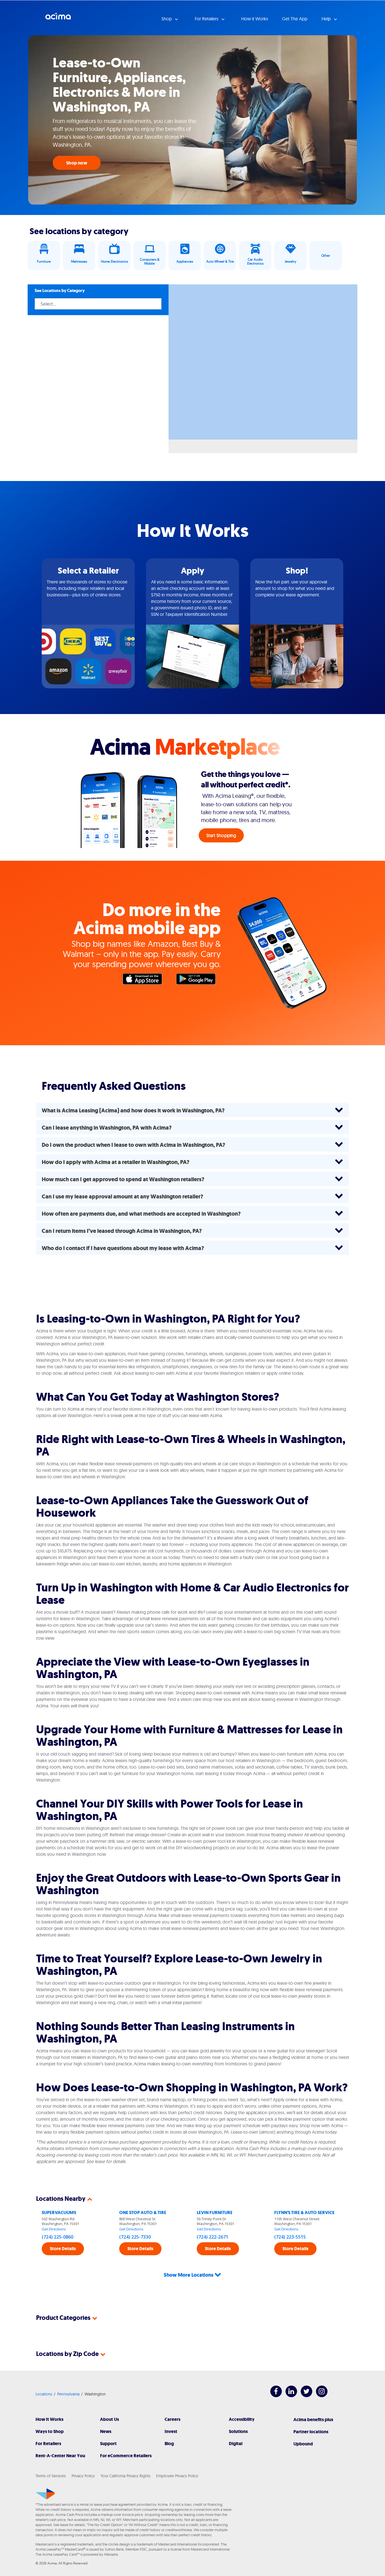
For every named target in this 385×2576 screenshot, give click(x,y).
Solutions (238, 2431)
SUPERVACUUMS (59, 2212)
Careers (172, 2419)
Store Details (63, 2249)
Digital (236, 2444)
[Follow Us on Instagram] (319, 2396)
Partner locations (311, 2432)
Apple (145, 980)
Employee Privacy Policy (177, 2476)
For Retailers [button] (207, 19)
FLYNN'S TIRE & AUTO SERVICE (304, 2212)
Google (199, 980)
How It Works (49, 2419)
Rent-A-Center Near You (60, 2456)
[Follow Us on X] (304, 2396)
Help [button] (327, 19)
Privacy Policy (83, 2476)
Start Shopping (221, 835)
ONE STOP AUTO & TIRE (143, 2212)
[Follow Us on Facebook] (273, 2396)
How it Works (255, 19)
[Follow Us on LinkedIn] (288, 2396)
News (106, 2431)
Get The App (295, 19)
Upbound (303, 2444)
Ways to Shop (50, 2431)
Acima (58, 18)
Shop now (77, 163)
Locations (44, 2394)
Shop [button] (167, 19)
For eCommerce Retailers (126, 2456)
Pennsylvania (68, 2394)
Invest (171, 2431)
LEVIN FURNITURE (215, 2212)
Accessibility (242, 2419)
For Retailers (48, 2444)
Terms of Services (51, 2476)
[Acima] (45, 2494)
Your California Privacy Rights (125, 2476)
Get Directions (54, 2229)
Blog (169, 2444)
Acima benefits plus (313, 2420)
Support (108, 2444)
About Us (109, 2419)
